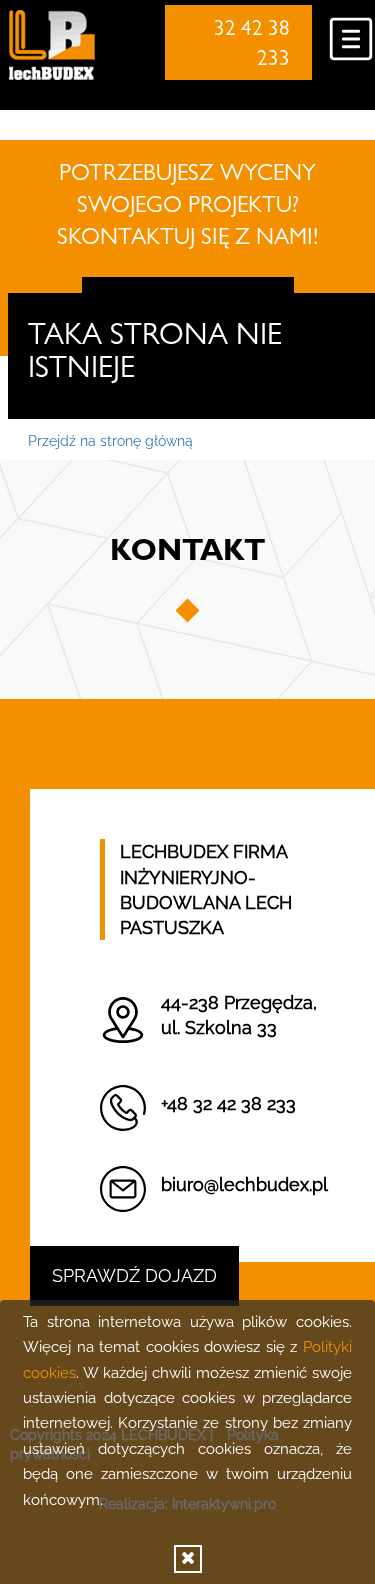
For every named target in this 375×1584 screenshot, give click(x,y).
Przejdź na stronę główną (110, 441)
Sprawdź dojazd (134, 1275)
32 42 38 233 (252, 46)
